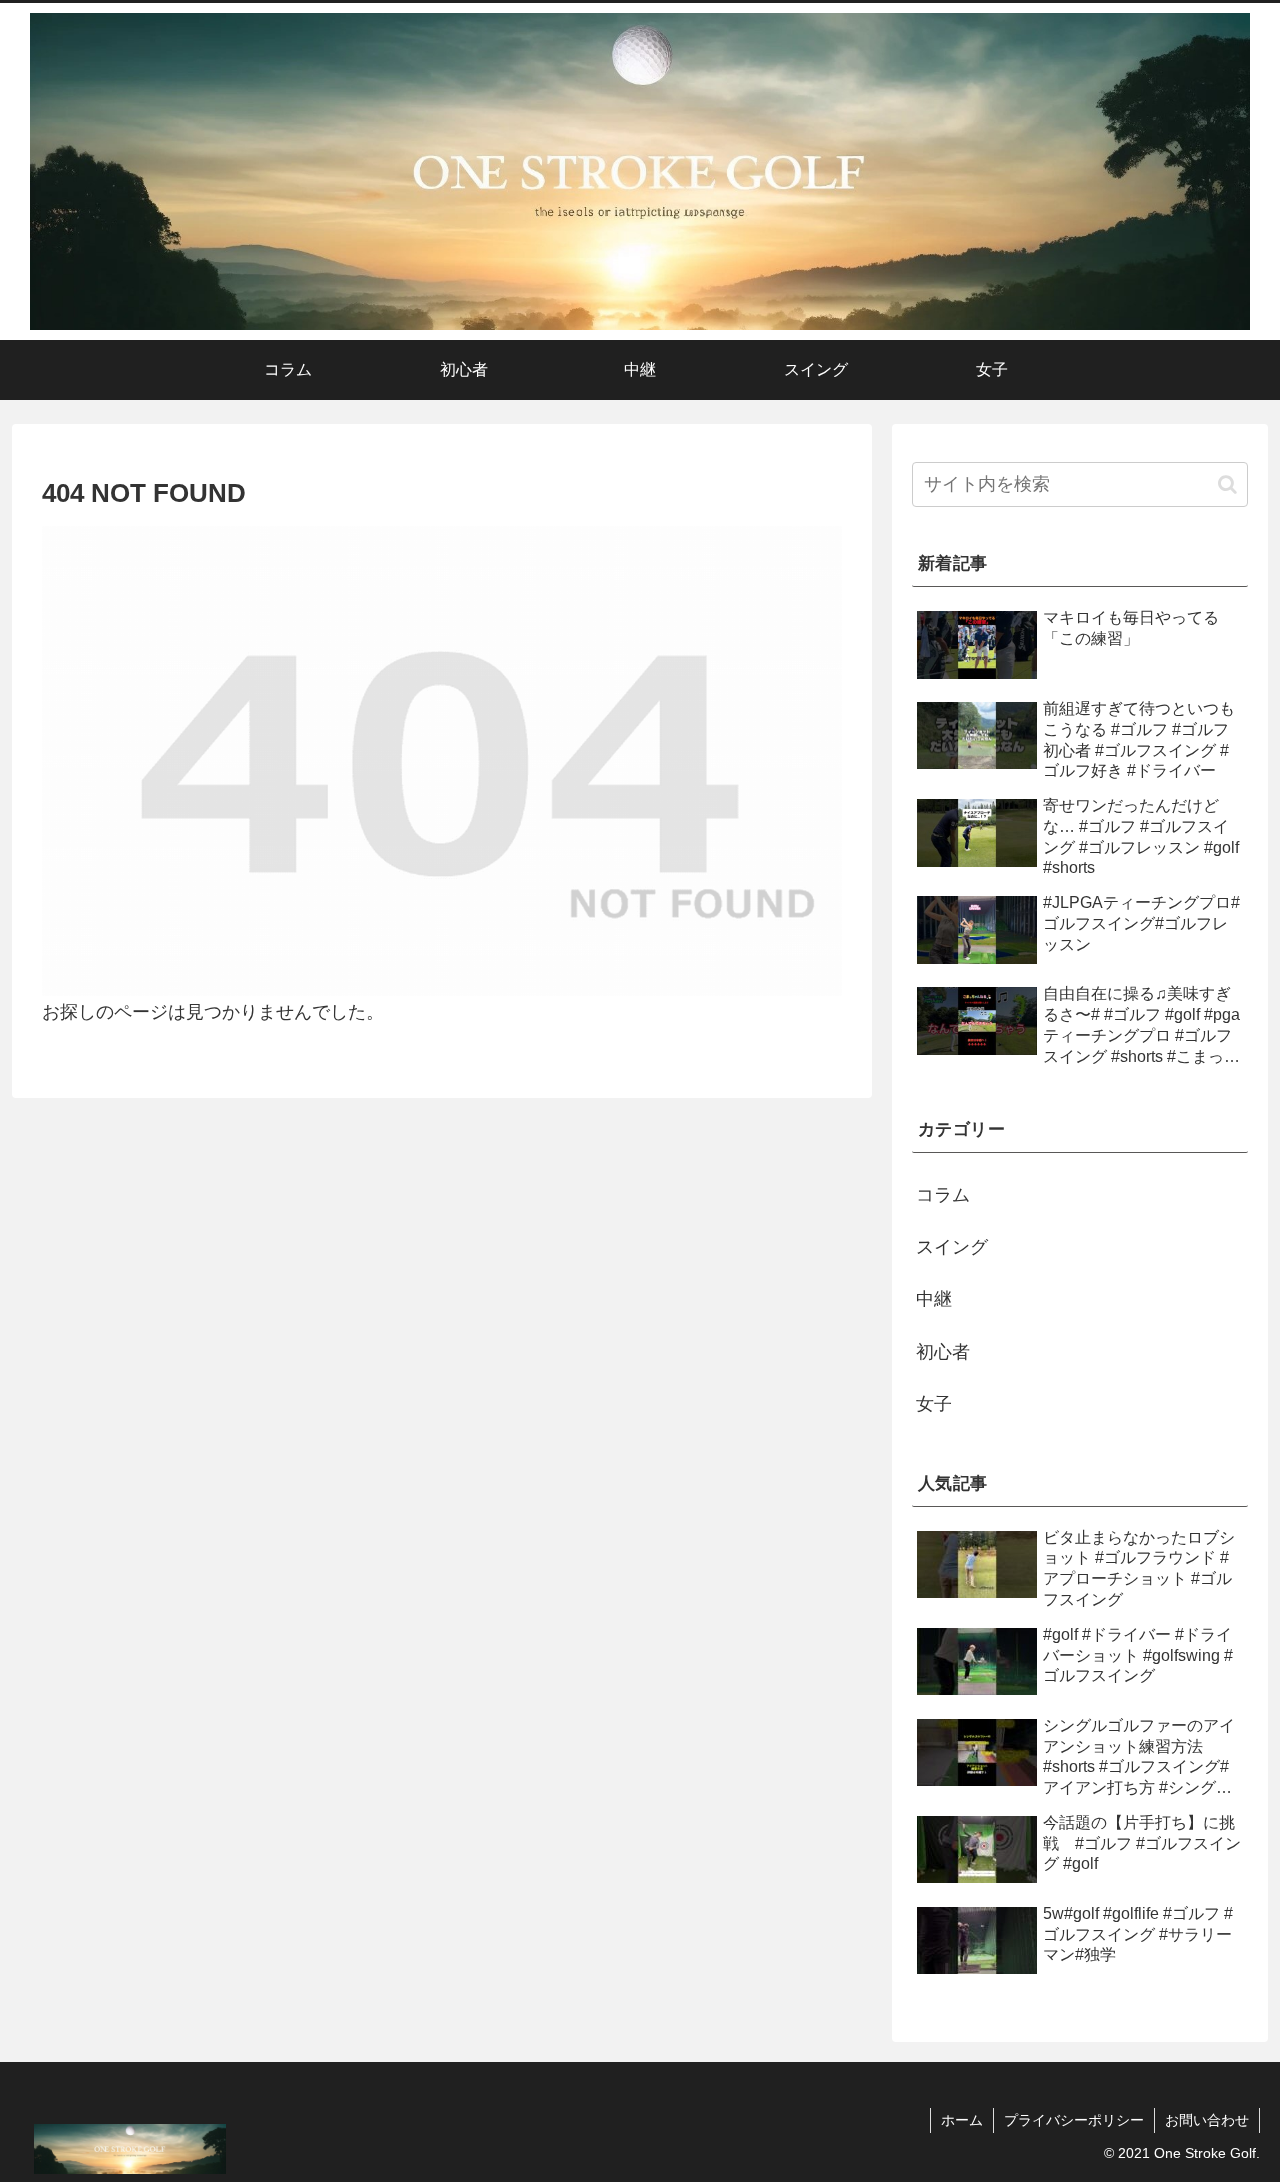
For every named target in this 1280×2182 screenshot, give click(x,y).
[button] (1227, 484)
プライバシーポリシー (1074, 2120)
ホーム (962, 2120)
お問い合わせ (1207, 2120)
